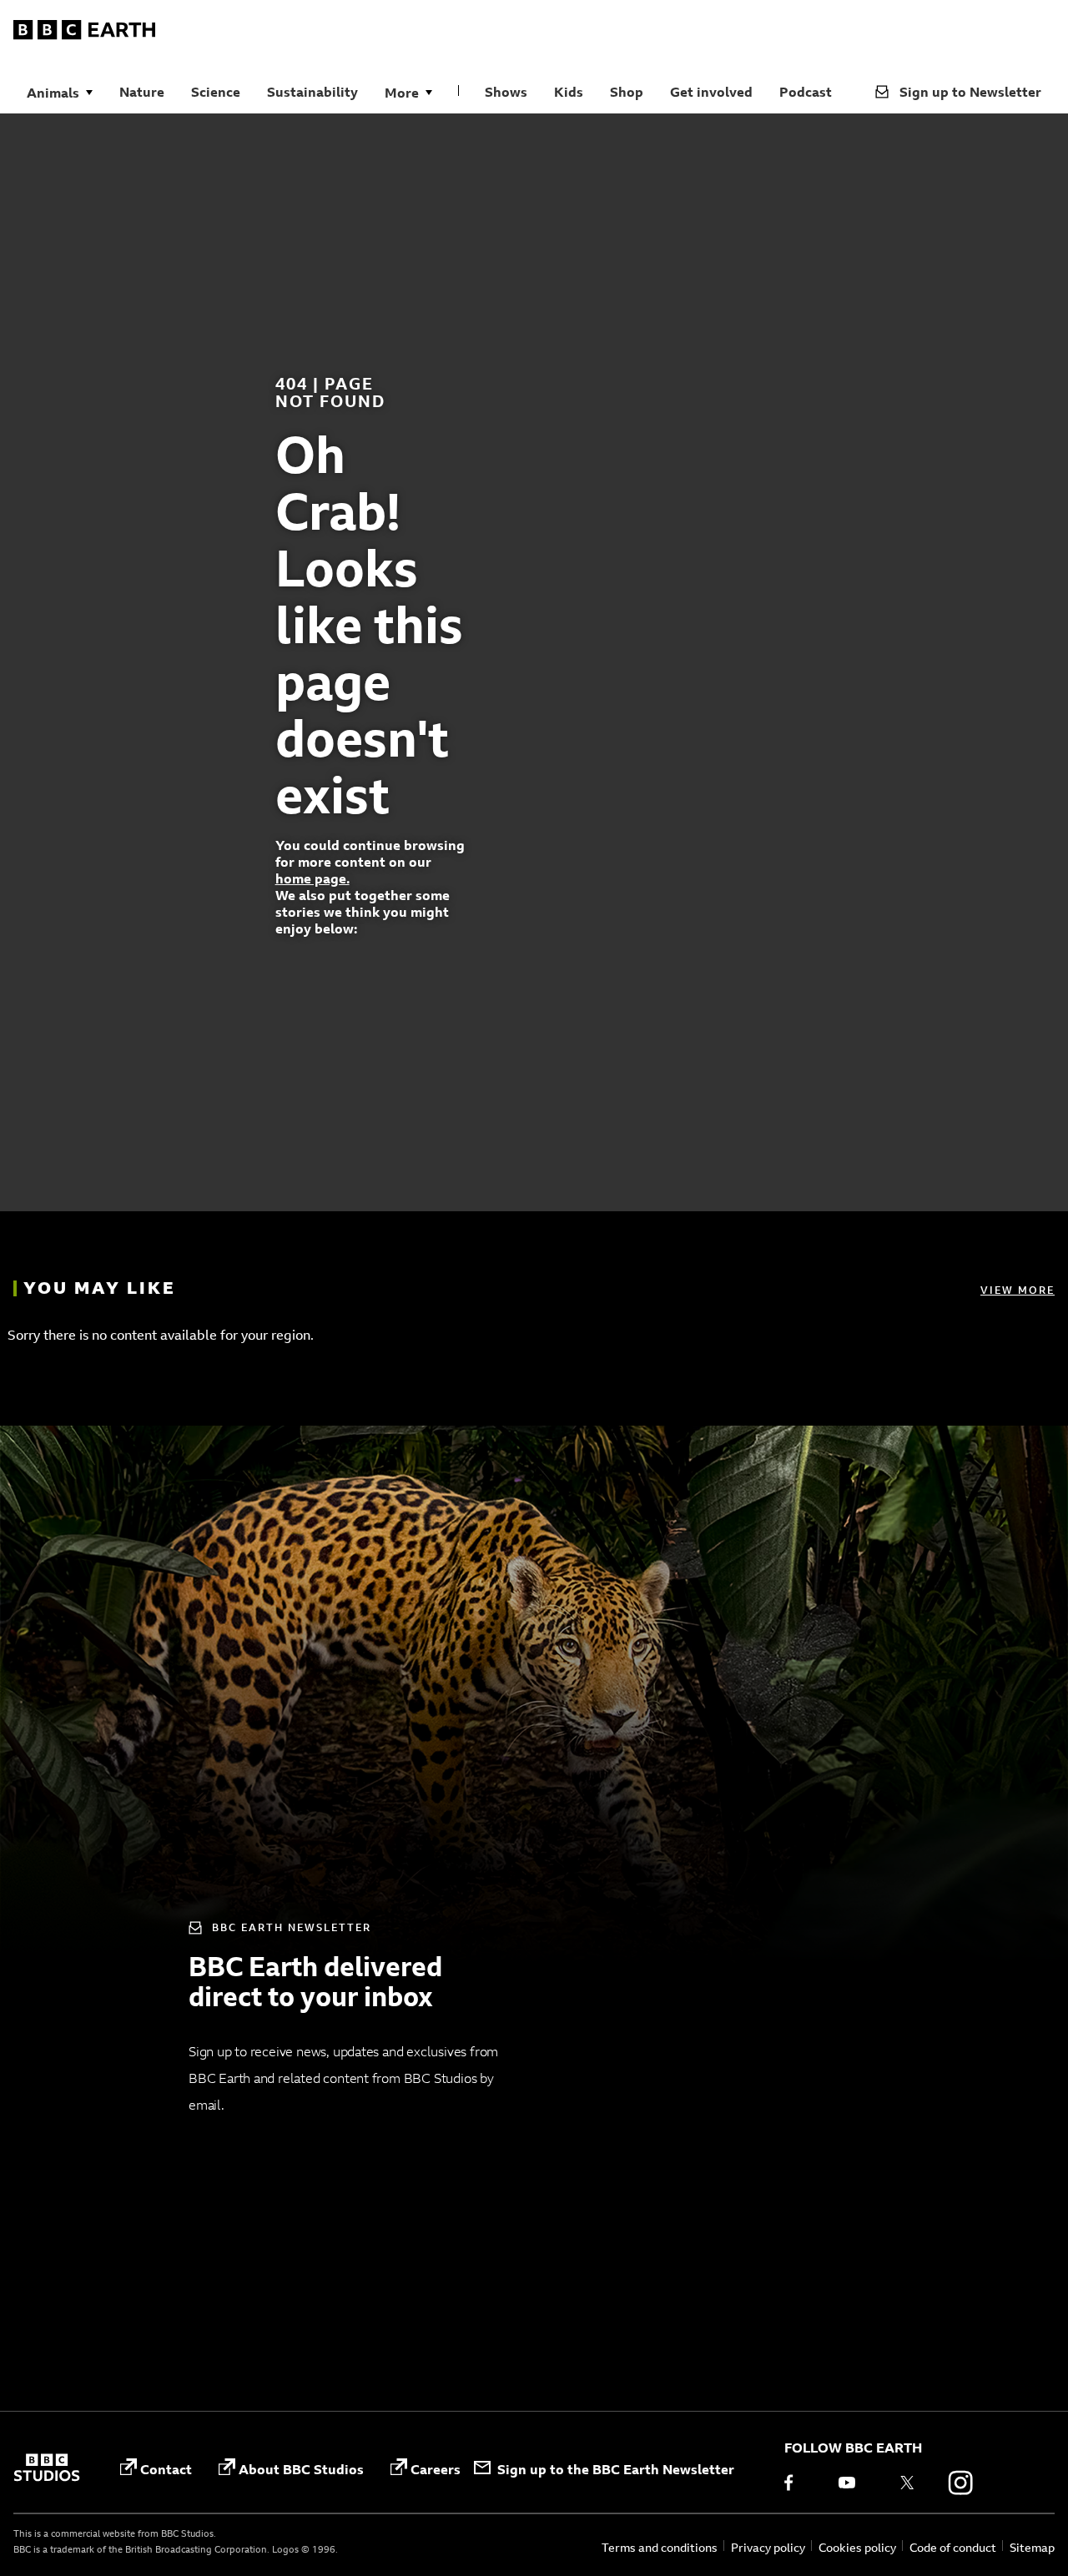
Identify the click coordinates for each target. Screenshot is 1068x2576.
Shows (506, 92)
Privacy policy (768, 2547)
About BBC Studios (301, 2469)
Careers (436, 2469)
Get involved (711, 92)
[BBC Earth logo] (84, 33)
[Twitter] (907, 2483)
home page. (312, 878)
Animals (53, 93)
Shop (627, 92)
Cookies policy (857, 2547)
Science (216, 92)
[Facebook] (800, 2483)
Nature (142, 92)
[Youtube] (854, 2483)
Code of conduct (953, 2547)
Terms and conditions (660, 2547)
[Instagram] (960, 2483)
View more (1018, 1290)
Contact (166, 2469)
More (402, 93)
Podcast (806, 92)
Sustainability (312, 92)
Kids (569, 92)
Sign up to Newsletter (970, 92)
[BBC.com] (47, 2469)
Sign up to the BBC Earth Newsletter (616, 2469)
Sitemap (1032, 2547)
